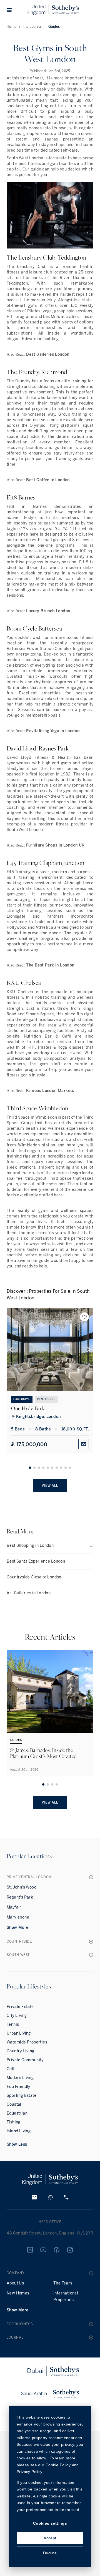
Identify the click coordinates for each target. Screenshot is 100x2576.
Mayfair (14, 1907)
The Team (63, 2283)
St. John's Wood (22, 1887)
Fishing (14, 2122)
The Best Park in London (50, 965)
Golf (11, 2069)
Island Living (19, 2131)
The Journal (32, 27)
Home (12, 27)
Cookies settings (50, 2523)
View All (50, 1486)
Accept (50, 2538)
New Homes (18, 2293)
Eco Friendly (18, 2087)
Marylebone (18, 1917)
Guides (54, 27)
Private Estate (20, 2007)
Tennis (13, 2024)
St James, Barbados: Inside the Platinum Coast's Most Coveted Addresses (43, 1756)
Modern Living (20, 2078)
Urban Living (19, 2033)
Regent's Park (20, 1897)
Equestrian (17, 2113)
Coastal (14, 2104)
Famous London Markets (50, 1091)
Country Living (21, 2051)
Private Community (25, 2060)
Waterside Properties (27, 2042)
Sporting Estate (22, 2096)
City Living (17, 2016)
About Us (15, 2283)
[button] (9, 10)
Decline (50, 2553)
